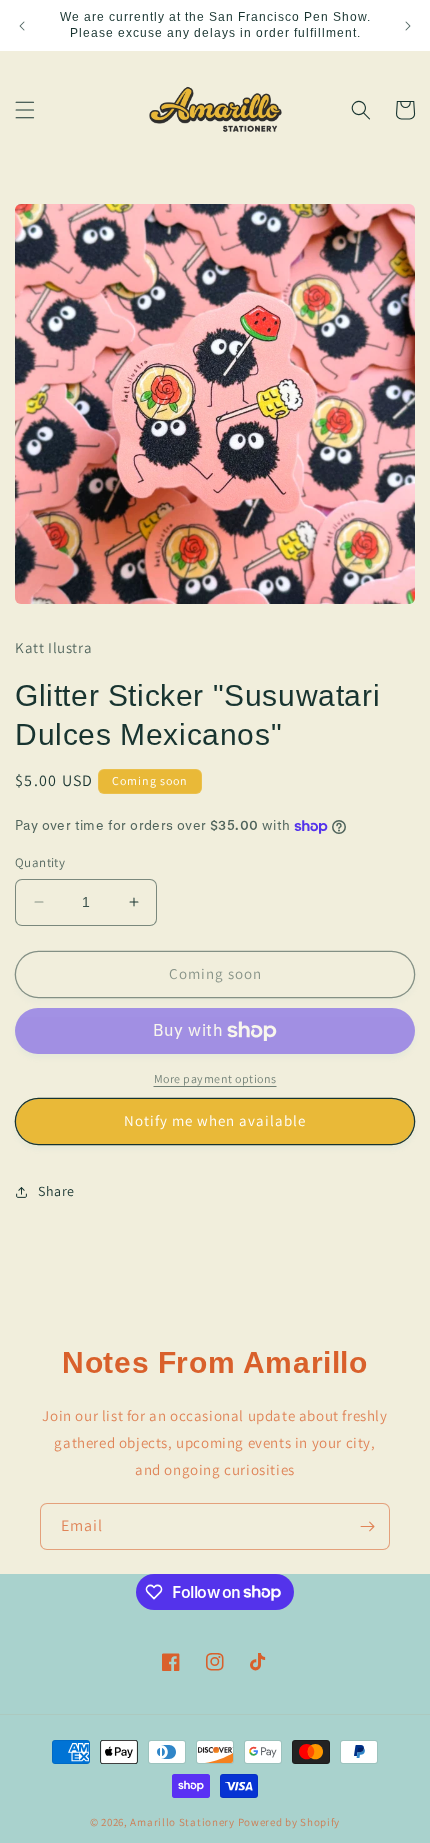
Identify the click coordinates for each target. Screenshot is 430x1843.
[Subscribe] (367, 1526)
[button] (25, 110)
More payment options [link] (215, 1078)
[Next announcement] (408, 26)
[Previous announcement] (22, 26)
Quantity (40, 862)
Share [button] (56, 1191)
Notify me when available (215, 1120)
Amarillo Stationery (182, 1822)
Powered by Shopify (289, 1822)
